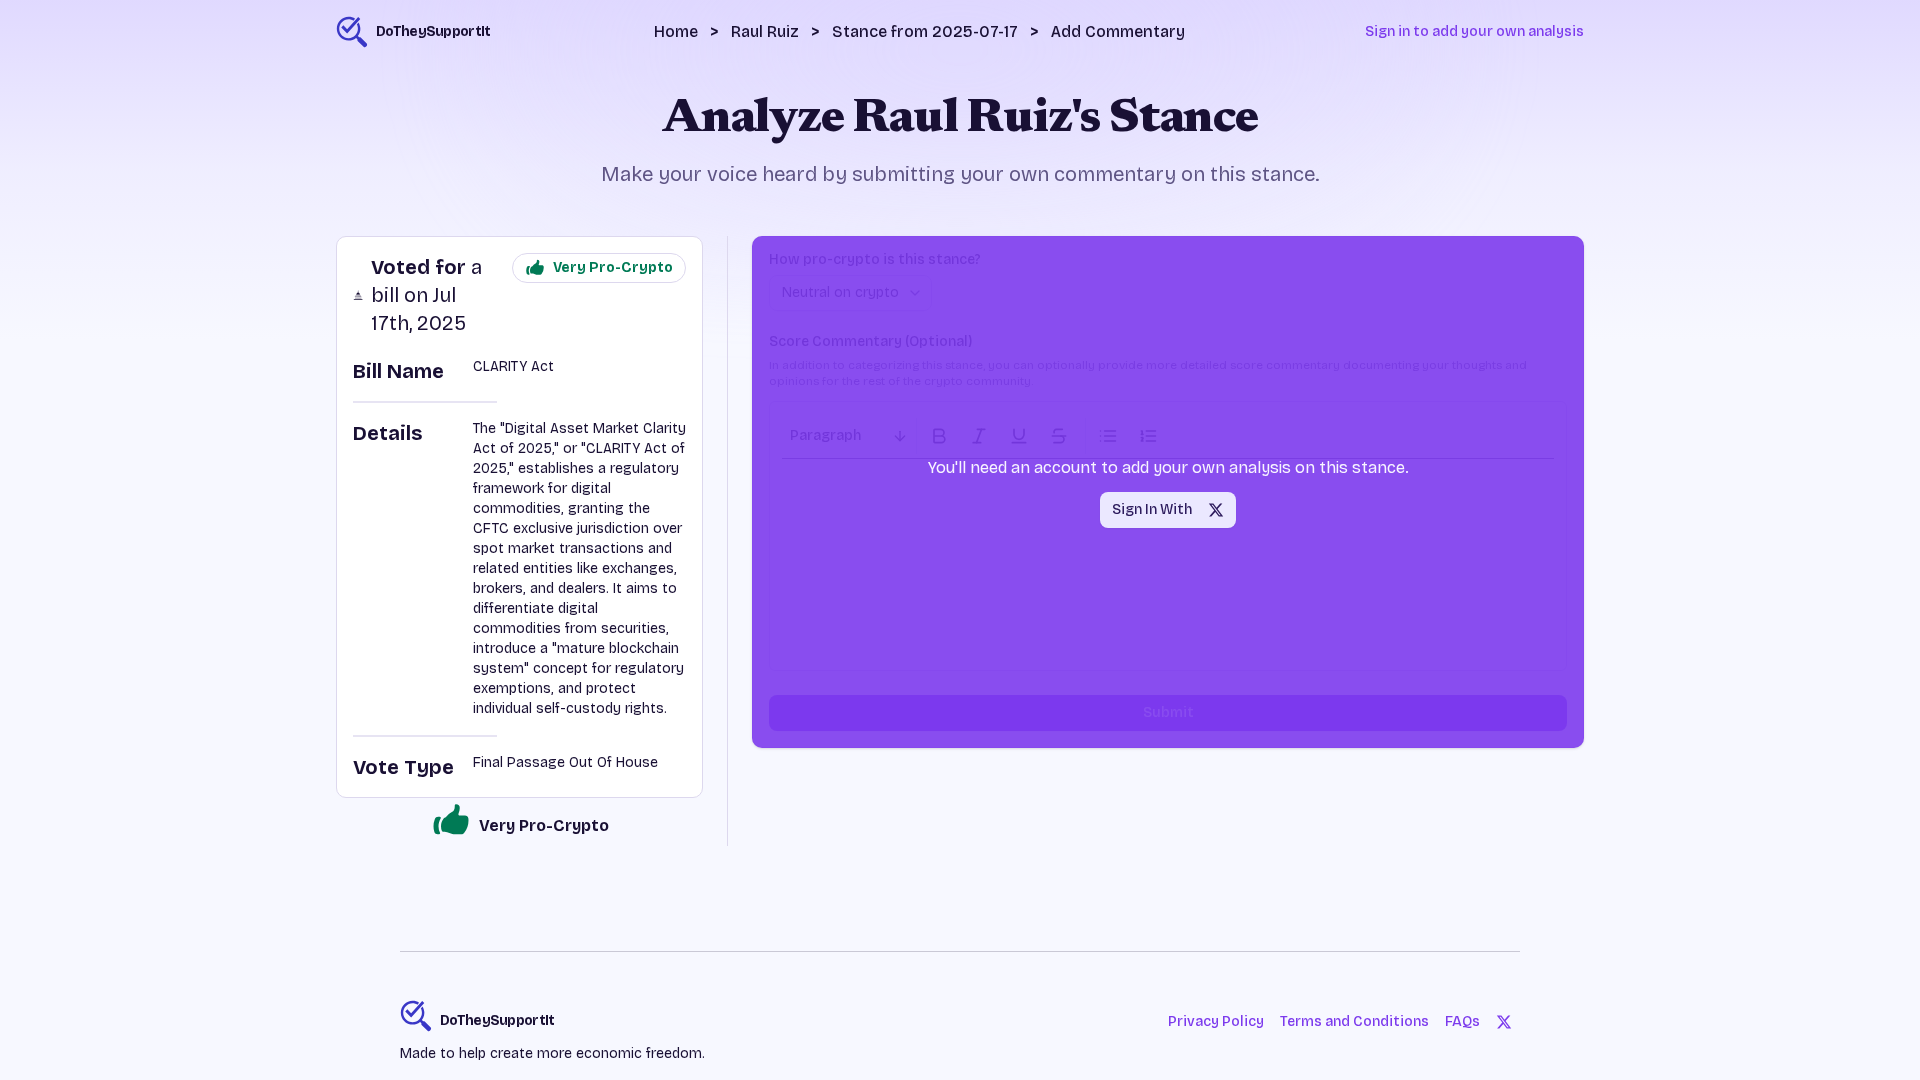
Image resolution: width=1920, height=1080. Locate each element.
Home (676, 31)
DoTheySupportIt (497, 1020)
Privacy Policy (1216, 1021)
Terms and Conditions (1354, 1021)
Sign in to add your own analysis (1474, 31)
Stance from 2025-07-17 (925, 31)
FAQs (1462, 1021)
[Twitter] (1504, 1022)
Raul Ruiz (765, 31)
